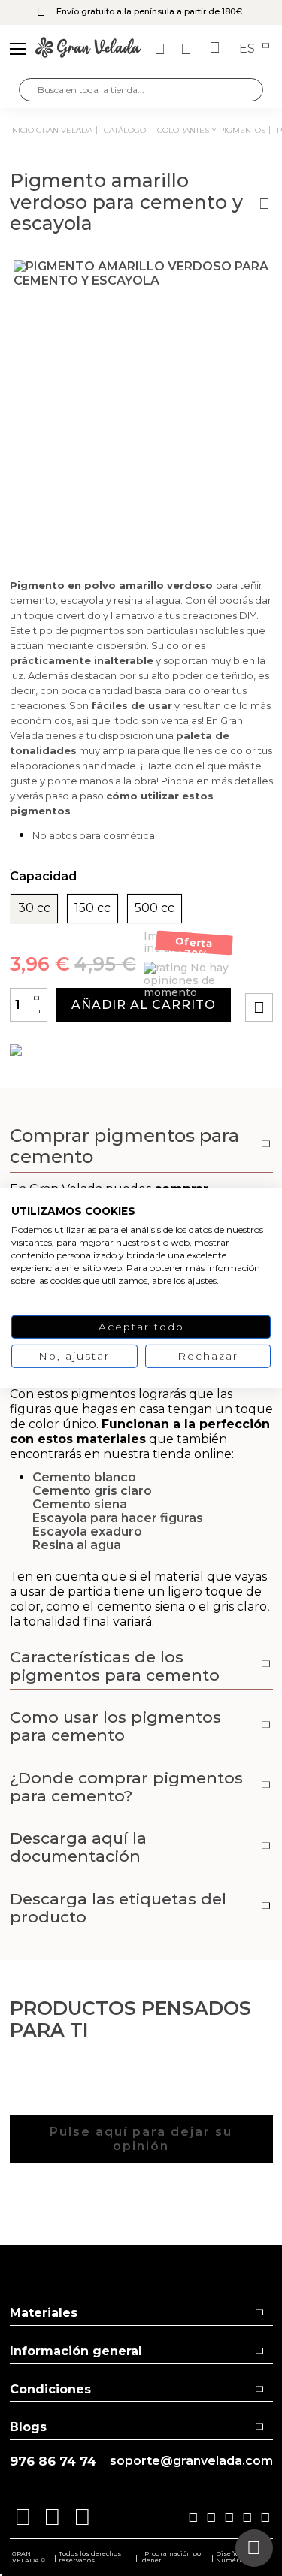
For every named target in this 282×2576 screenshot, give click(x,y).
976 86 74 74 (53, 2461)
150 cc (92, 908)
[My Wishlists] (162, 49)
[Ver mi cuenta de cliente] (188, 49)
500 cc (155, 908)
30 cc (34, 908)
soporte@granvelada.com (191, 2461)
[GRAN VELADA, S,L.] (88, 49)
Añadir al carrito (144, 1005)
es (249, 49)
